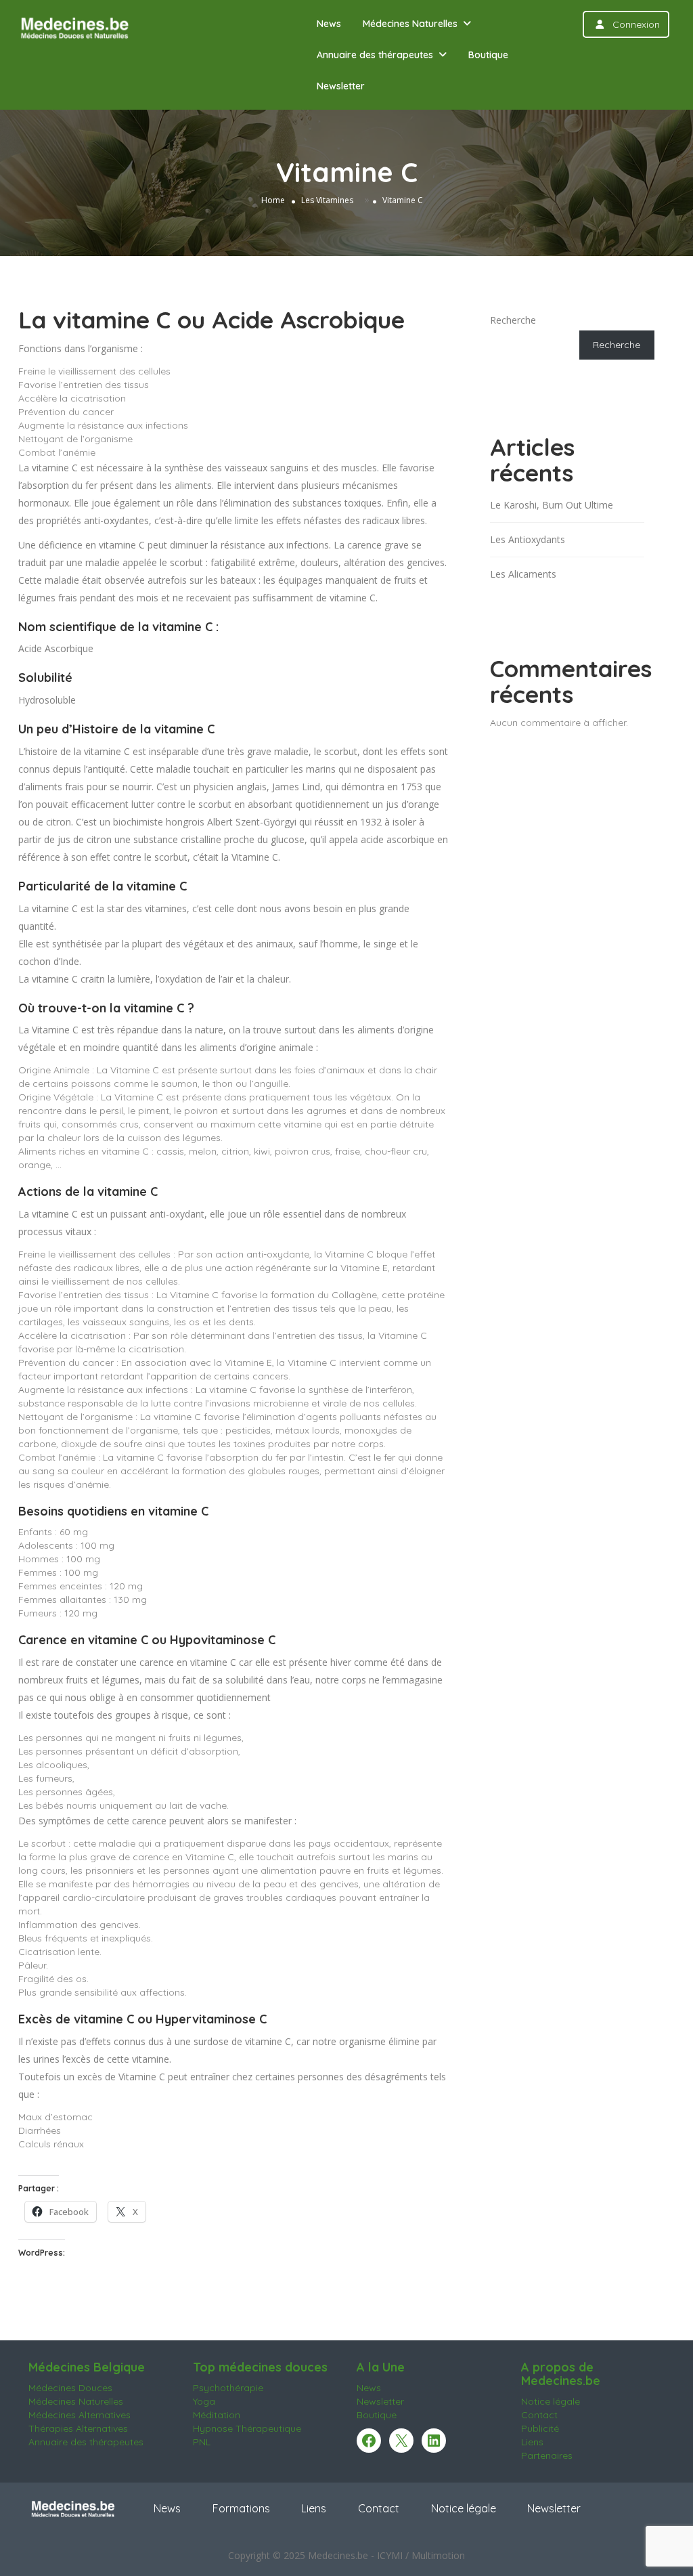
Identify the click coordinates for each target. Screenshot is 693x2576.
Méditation (217, 2415)
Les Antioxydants (528, 539)
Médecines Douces (70, 2388)
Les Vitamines (327, 200)
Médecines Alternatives (80, 2415)
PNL (202, 2442)
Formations (241, 2508)
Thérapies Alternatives (78, 2428)
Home (273, 200)
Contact (539, 2415)
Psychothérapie (228, 2388)
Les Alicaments (523, 574)
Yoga (204, 2401)
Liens (532, 2442)
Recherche (513, 320)
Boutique (488, 55)
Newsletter (341, 86)
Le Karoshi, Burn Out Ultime (552, 505)
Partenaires (547, 2455)
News (329, 24)
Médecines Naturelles (410, 24)
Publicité (540, 2428)
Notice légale (551, 2401)
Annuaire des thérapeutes (375, 55)
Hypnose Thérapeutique (247, 2428)
